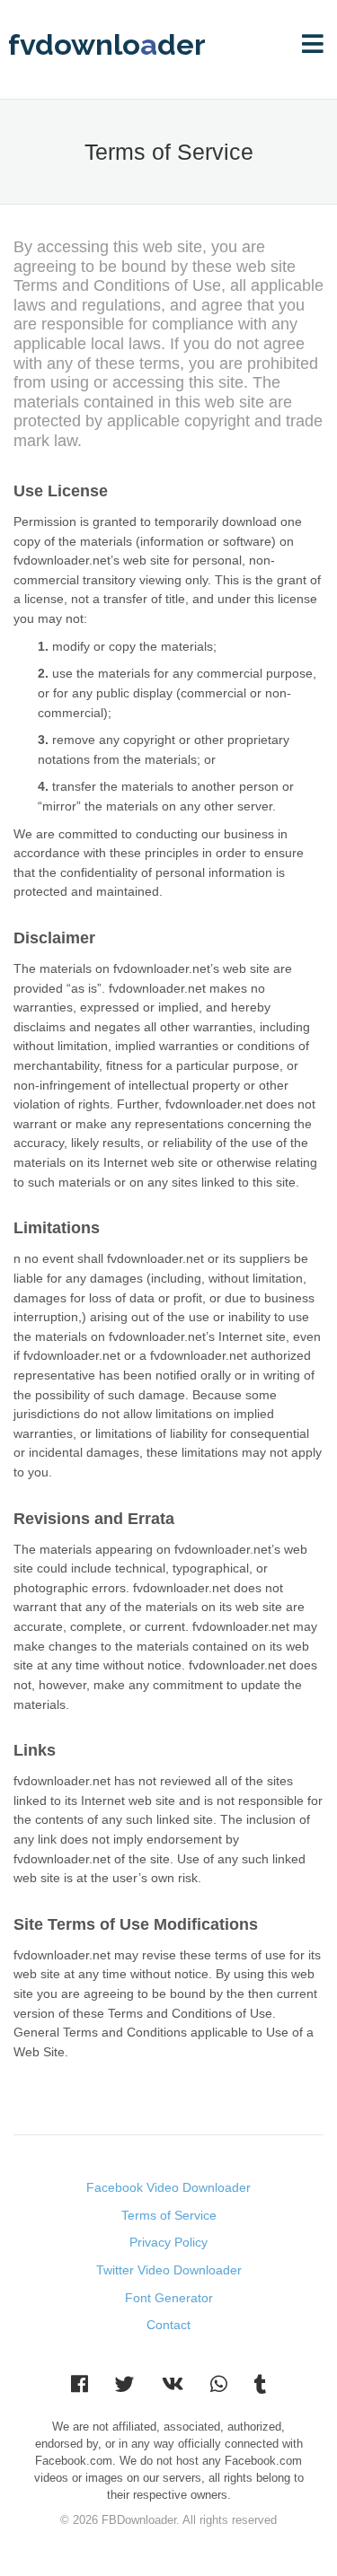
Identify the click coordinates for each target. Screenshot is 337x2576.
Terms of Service (169, 2215)
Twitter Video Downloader (169, 2270)
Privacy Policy (168, 2242)
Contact (168, 2325)
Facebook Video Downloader (168, 2187)
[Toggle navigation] (313, 45)
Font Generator (169, 2298)
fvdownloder (107, 45)
